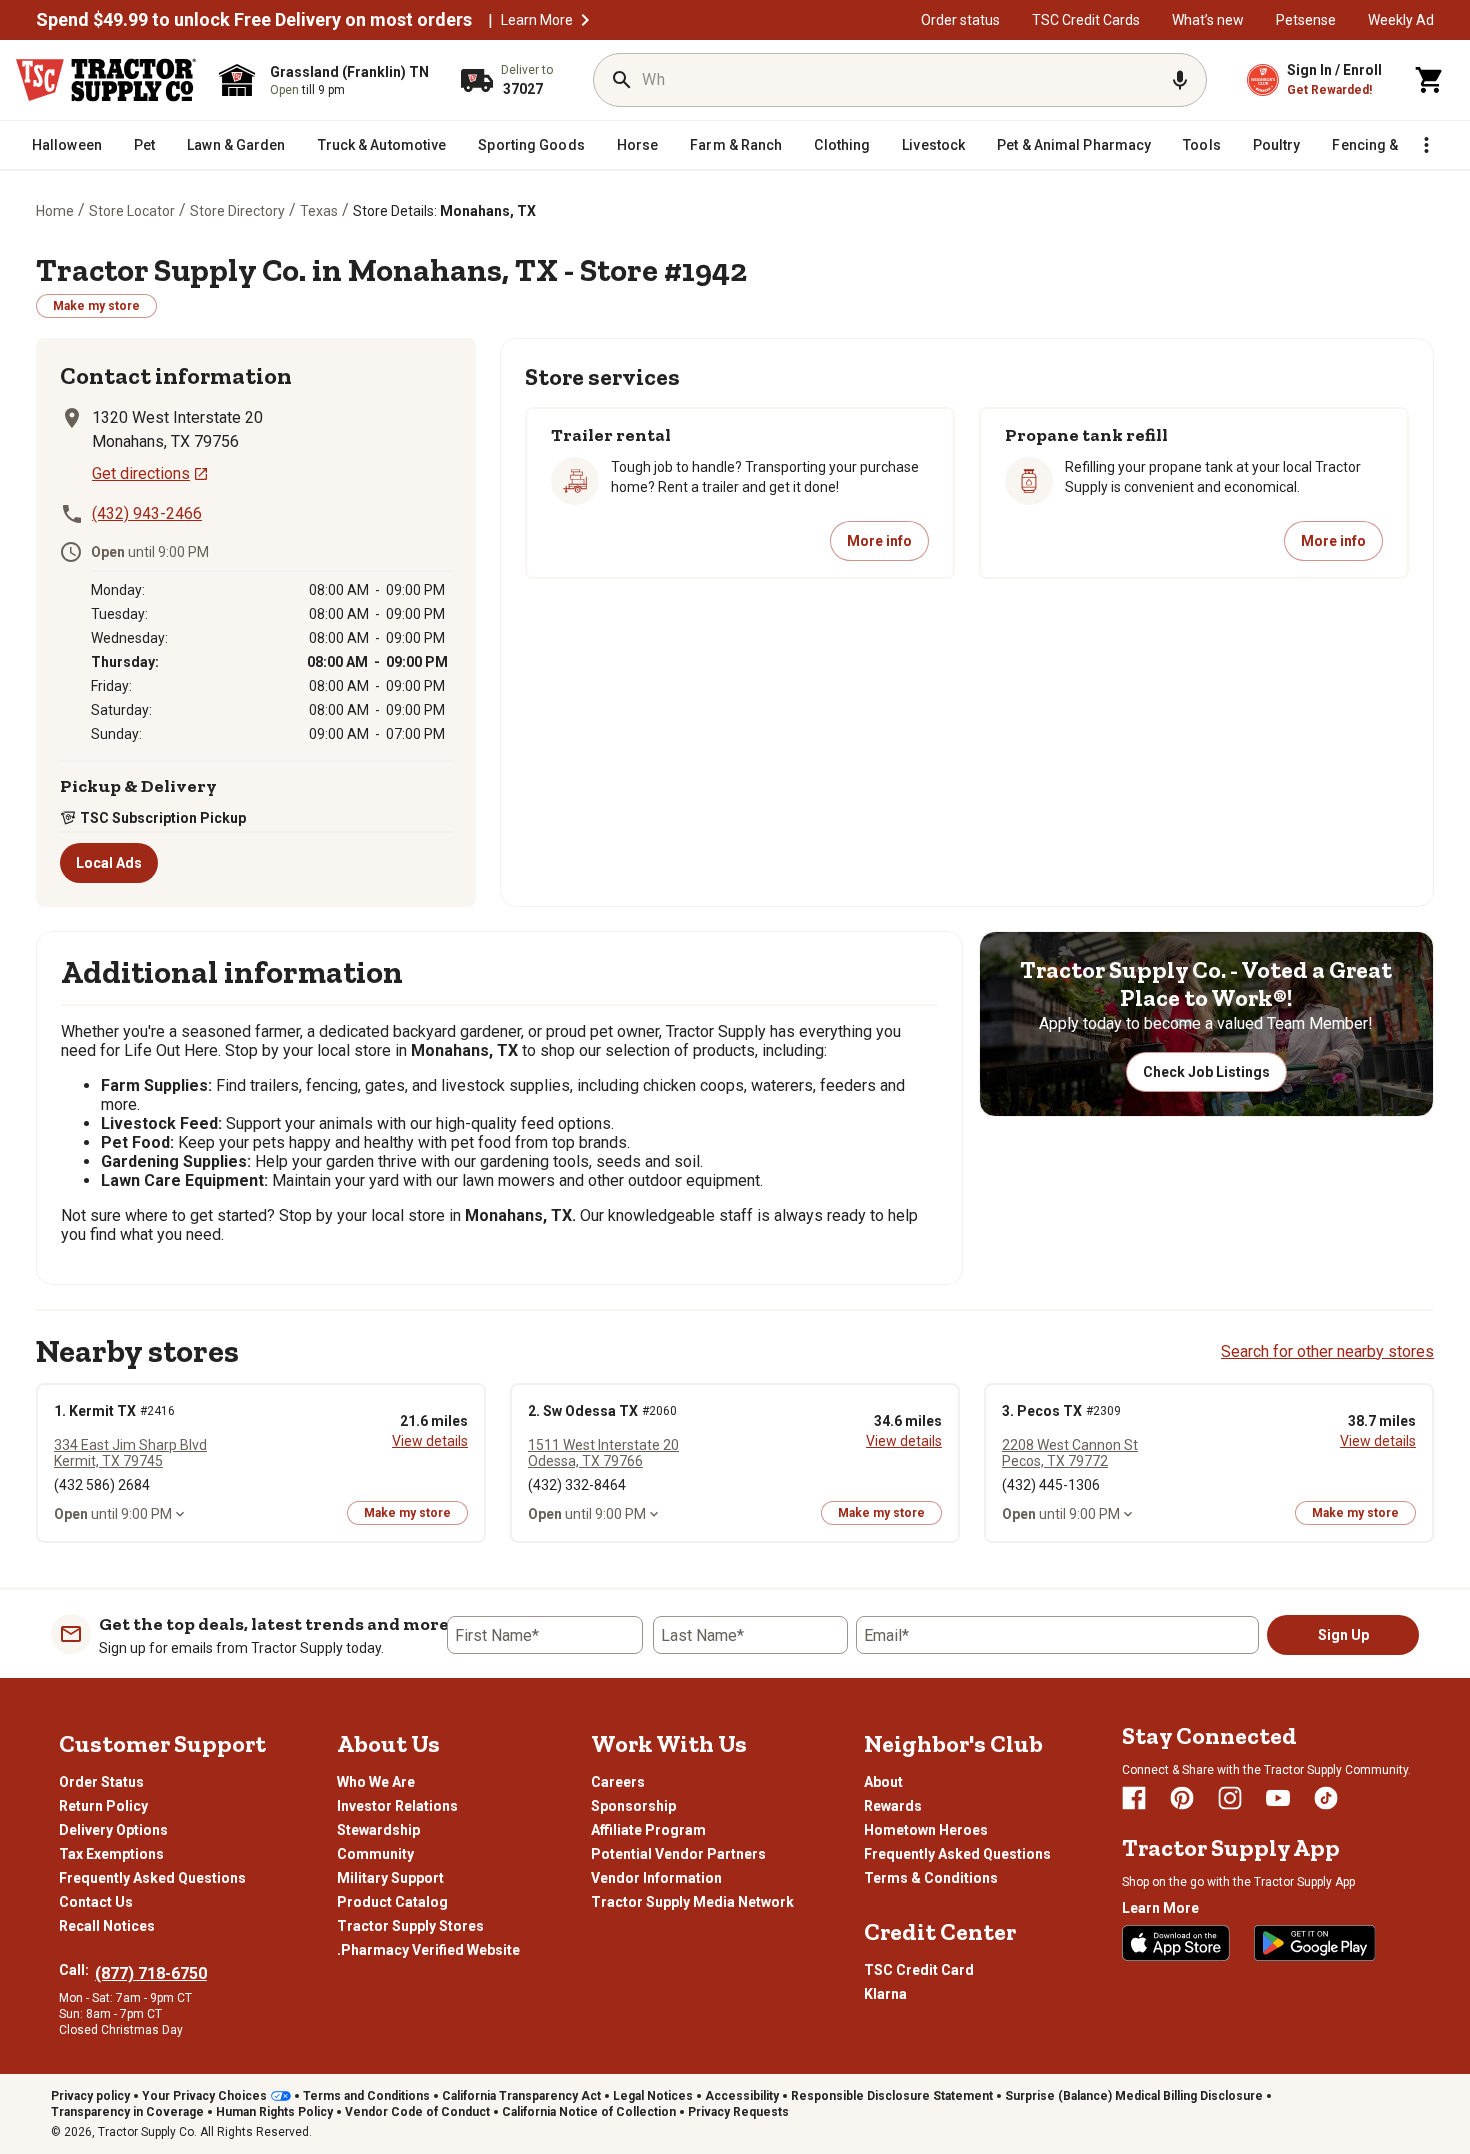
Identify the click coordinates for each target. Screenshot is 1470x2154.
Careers (618, 1782)
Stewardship (378, 1830)
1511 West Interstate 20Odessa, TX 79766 (603, 1453)
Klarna (885, 1994)
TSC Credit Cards (1086, 20)
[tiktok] (1326, 1798)
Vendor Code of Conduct (417, 2112)
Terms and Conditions (366, 2096)
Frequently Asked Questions (152, 1878)
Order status (960, 20)
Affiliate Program (648, 1830)
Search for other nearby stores (1327, 1351)
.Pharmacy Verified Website (428, 1950)
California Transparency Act (521, 2096)
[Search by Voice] (1180, 80)
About (883, 1782)
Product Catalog (392, 1902)
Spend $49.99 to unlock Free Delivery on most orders (254, 20)
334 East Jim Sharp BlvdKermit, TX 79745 (130, 1453)
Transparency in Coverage (127, 2112)
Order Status (101, 1782)
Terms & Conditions (931, 1878)
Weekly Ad (1401, 20)
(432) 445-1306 (1051, 1485)
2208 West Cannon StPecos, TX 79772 (1070, 1453)
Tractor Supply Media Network (692, 1902)
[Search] (622, 80)
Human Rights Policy (274, 2112)
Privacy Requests (738, 2112)
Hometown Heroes (926, 1830)
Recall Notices (107, 1926)
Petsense (1306, 20)
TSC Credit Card (919, 1970)
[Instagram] (1230, 1798)
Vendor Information (656, 1878)
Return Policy (103, 1806)
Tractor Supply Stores (410, 1926)
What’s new (1208, 20)
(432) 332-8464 (577, 1485)
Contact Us (96, 1902)
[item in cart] (1430, 80)
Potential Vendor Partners (678, 1854)
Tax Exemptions (111, 1854)
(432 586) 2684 (102, 1485)
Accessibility (742, 2096)
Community (375, 1854)
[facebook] (1134, 1798)
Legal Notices (653, 2096)
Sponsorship (633, 1806)
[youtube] (1278, 1798)
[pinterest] (1182, 1798)
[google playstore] (1315, 1943)
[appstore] (1176, 1943)
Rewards (893, 1806)
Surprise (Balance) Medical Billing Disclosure (1134, 2096)
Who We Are (376, 1782)
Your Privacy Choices (204, 2096)
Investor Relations (397, 1806)
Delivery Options (113, 1830)
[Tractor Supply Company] (106, 80)
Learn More (537, 20)
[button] (585, 20)
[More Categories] (1426, 145)
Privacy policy (90, 2096)
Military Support (390, 1878)
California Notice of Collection (589, 2112)
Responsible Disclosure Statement (892, 2096)
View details (430, 1441)
